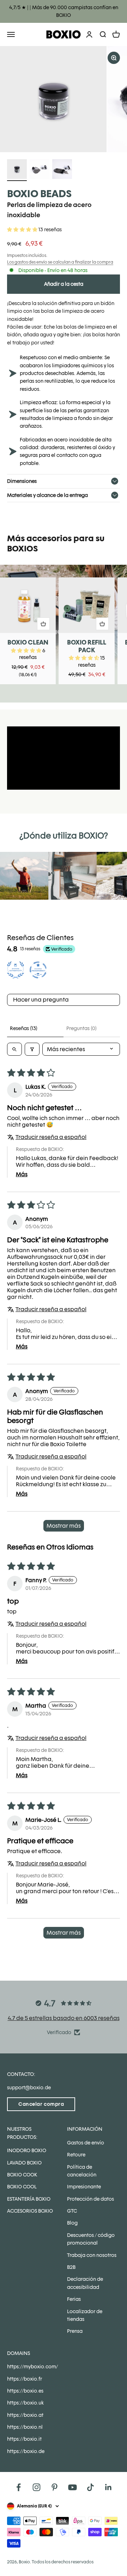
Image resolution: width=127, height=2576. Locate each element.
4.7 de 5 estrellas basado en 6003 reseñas (64, 2018)
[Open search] (14, 1049)
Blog (72, 2223)
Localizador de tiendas (85, 2315)
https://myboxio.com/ (32, 2367)
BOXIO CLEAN (28, 642)
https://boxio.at (25, 2415)
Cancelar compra (41, 2104)
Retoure (76, 2155)
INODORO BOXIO (27, 2150)
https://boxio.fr (25, 2379)
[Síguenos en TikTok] (90, 2487)
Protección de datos (90, 2199)
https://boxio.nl (25, 2427)
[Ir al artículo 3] (62, 170)
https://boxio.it (24, 2439)
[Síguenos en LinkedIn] (108, 2487)
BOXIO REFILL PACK (87, 646)
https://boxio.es (25, 2391)
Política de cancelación (82, 2171)
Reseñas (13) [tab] (24, 1028)
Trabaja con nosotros (92, 2255)
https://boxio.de (26, 2451)
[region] (64, 99)
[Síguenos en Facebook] (19, 2487)
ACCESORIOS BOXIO (30, 2211)
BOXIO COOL (22, 2187)
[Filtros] (32, 1049)
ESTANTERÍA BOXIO (29, 2199)
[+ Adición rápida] (43, 624)
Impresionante (84, 2187)
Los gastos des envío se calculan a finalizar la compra (60, 262)
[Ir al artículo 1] (17, 170)
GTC (72, 2211)
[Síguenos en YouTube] (72, 2487)
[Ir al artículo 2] (40, 170)
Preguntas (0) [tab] (81, 1028)
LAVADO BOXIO (24, 2163)
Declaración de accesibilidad (85, 2283)
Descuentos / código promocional (91, 2239)
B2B (71, 2267)
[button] (23, 229)
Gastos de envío (86, 2143)
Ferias (74, 2299)
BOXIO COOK (22, 2175)
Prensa (75, 2331)
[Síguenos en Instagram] (37, 2487)
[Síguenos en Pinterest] (55, 2487)
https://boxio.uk (25, 2403)
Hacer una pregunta (41, 1000)
